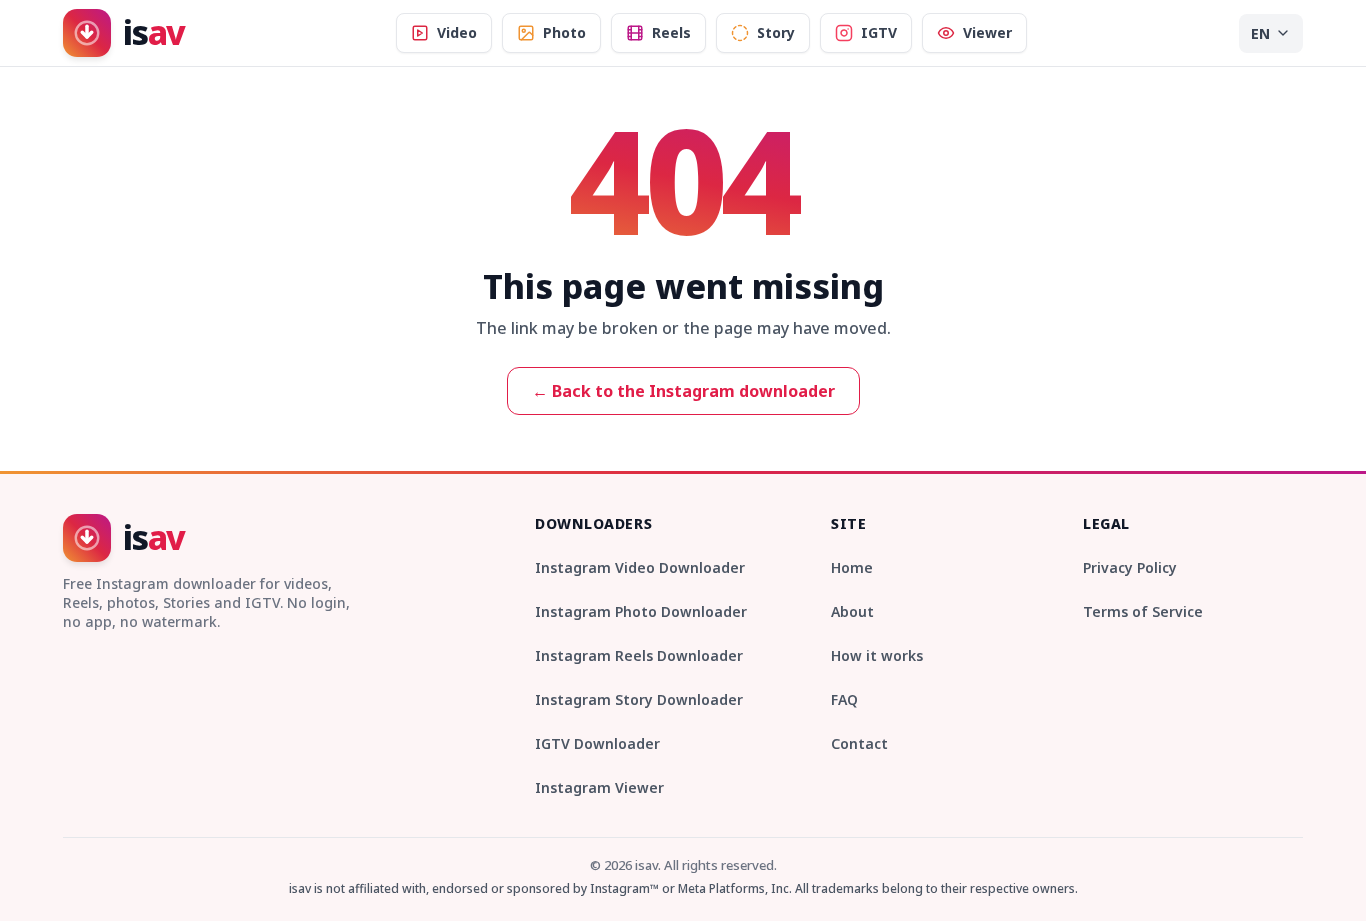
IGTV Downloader (597, 743)
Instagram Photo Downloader (641, 611)
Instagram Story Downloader (639, 699)
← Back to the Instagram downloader (683, 391)
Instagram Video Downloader (640, 567)
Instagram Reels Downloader (639, 655)
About (852, 611)
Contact (859, 743)
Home (852, 567)
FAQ (844, 699)
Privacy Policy (1130, 567)
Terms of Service (1143, 611)
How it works (877, 655)
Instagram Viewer (599, 787)
